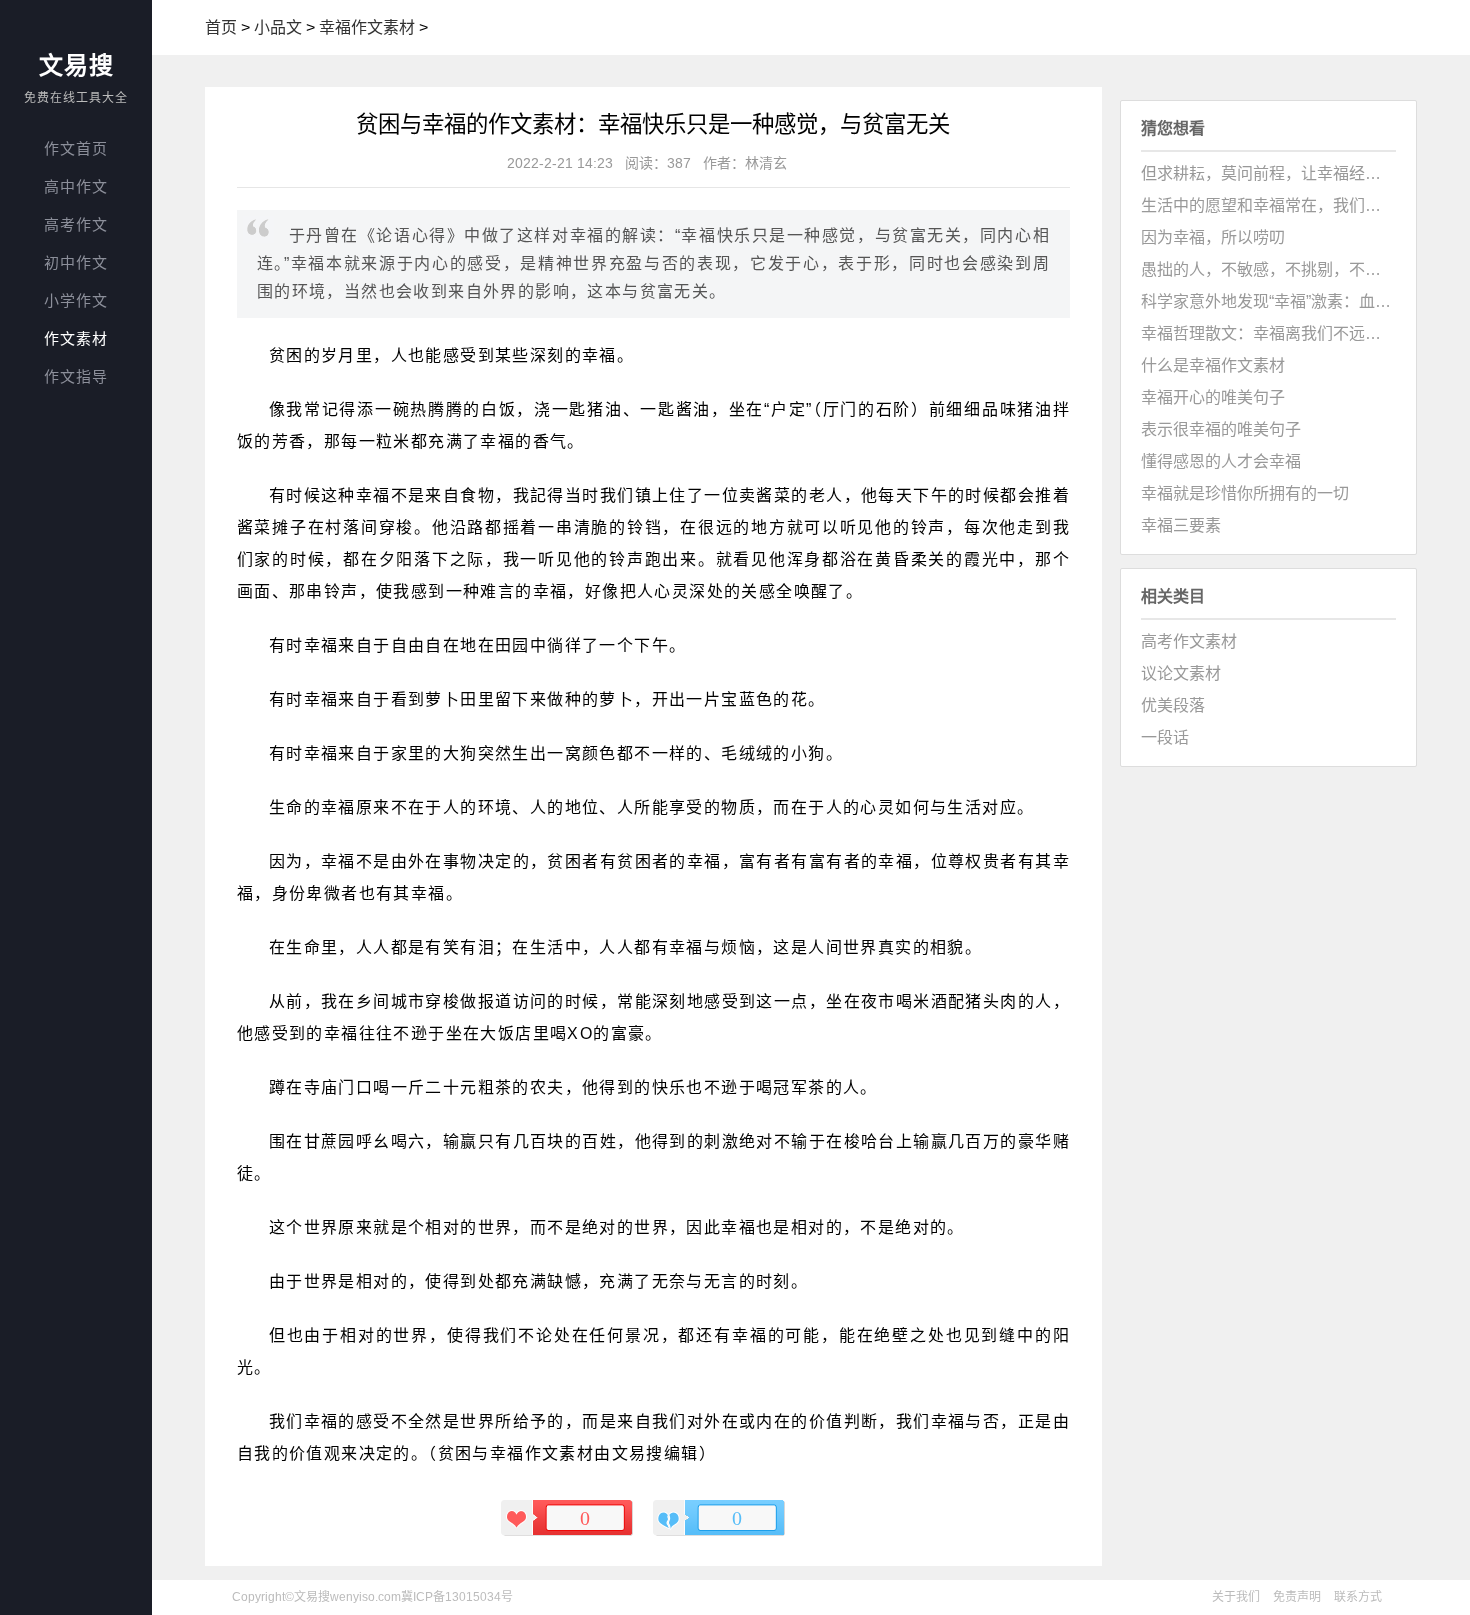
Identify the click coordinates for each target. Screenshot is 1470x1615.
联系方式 (1358, 1597)
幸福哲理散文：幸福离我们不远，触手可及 (1268, 333)
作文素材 (76, 338)
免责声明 (1297, 1597)
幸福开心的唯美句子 (1213, 397)
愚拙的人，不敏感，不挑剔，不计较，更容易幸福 (1268, 269)
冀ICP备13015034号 (457, 1597)
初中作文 (76, 262)
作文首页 (76, 148)
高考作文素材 (1189, 641)
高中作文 (76, 186)
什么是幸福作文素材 (1213, 365)
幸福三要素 (1181, 525)
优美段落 (1173, 705)
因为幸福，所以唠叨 (1213, 237)
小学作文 (76, 300)
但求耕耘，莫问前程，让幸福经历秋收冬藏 (1268, 173)
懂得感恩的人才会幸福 (1221, 461)
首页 (221, 27)
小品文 (278, 27)
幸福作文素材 (367, 27)
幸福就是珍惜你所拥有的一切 (1245, 493)
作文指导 (76, 376)
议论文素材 (1181, 673)
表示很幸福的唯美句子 (1221, 429)
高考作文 (76, 224)
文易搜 (76, 65)
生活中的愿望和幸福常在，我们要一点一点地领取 (1268, 205)
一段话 (1165, 737)
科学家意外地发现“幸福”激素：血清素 (1268, 301)
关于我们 (1236, 1597)
